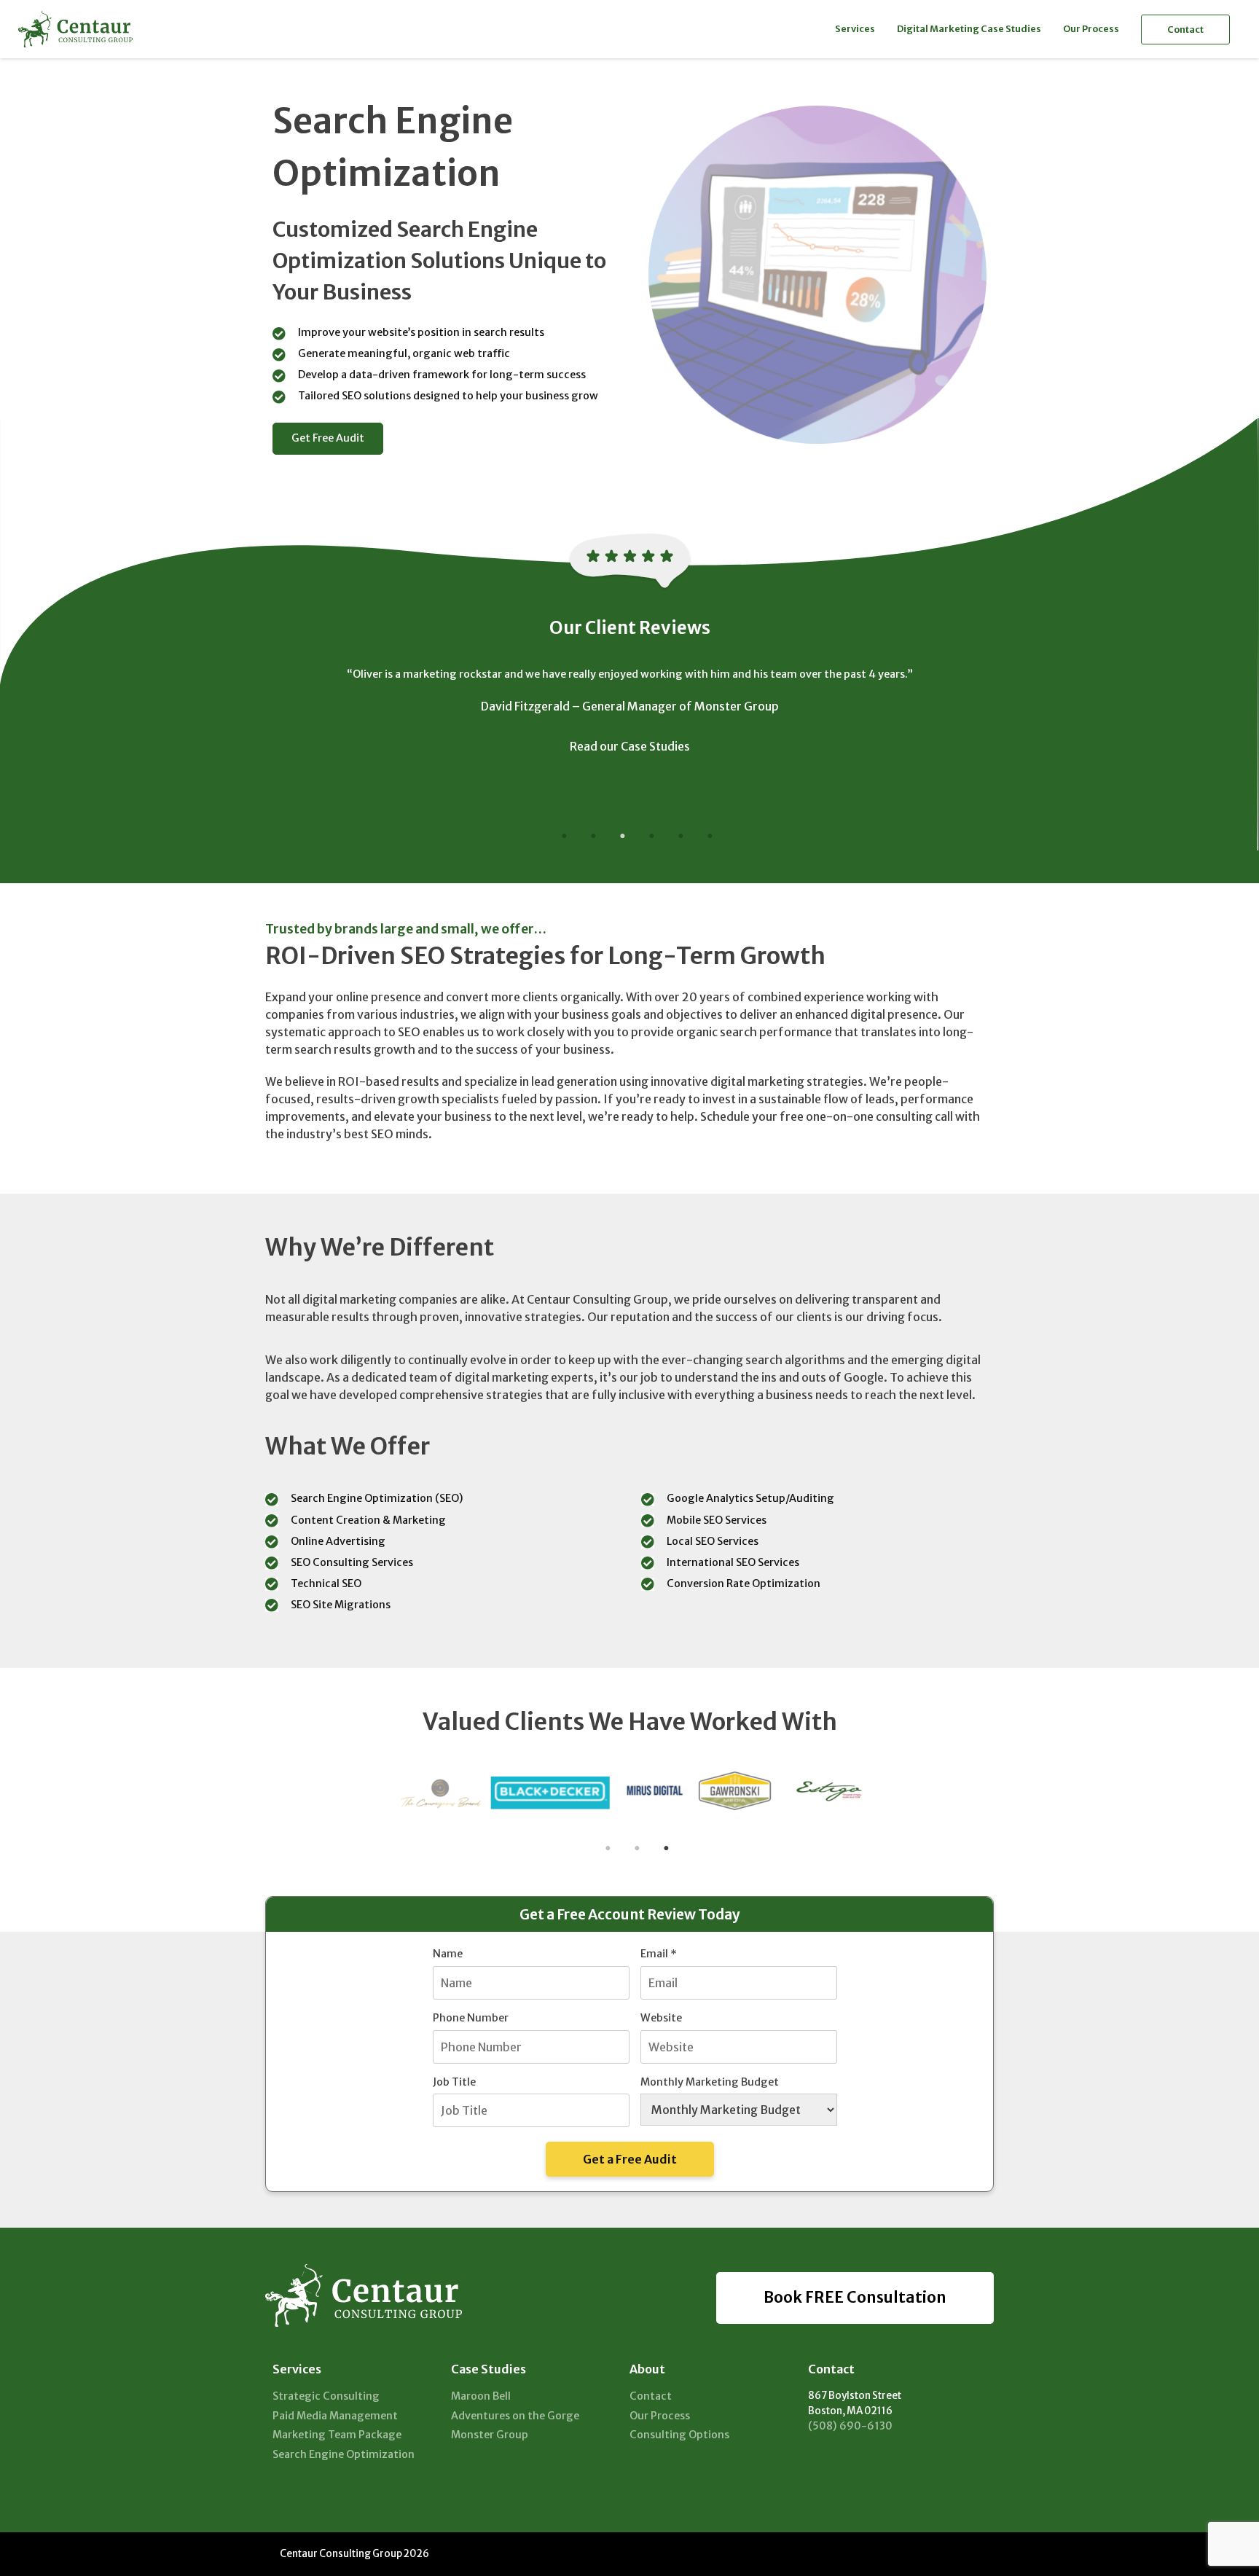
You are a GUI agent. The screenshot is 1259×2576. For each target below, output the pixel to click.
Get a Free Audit (630, 2159)
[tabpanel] (629, 722)
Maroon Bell (481, 2396)
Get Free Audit (328, 438)
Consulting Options (679, 2435)
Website (661, 2018)
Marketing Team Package (337, 2435)
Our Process (1091, 28)
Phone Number (471, 2018)
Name (448, 1954)
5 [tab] (681, 837)
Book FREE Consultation (855, 2298)
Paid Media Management (335, 2416)
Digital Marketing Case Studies (969, 28)
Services (855, 28)
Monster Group (490, 2435)
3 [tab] (622, 837)
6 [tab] (710, 837)
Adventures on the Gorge (515, 2416)
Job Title (454, 2082)
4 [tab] (651, 837)
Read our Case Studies (630, 746)
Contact (1185, 29)
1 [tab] (564, 837)
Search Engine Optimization (344, 2454)
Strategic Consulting (326, 2396)
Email (659, 1954)
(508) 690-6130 (850, 2426)
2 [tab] (593, 837)
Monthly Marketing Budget (710, 2082)
